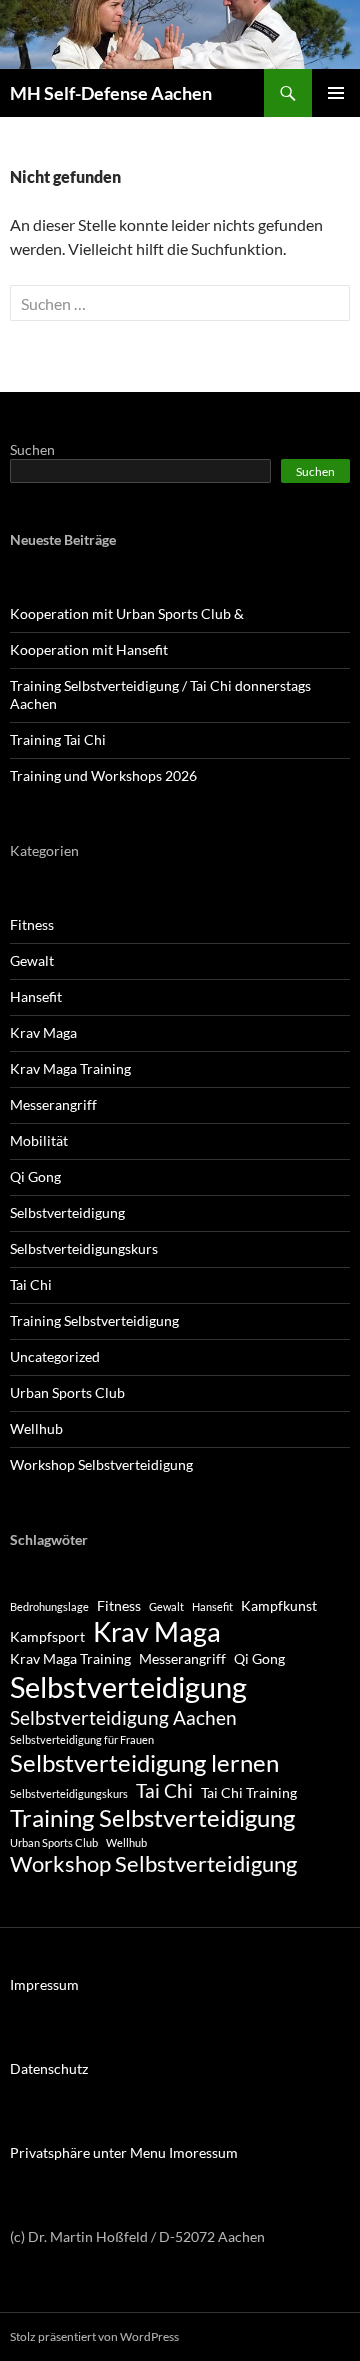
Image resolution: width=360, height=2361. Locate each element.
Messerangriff (53, 1104)
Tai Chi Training (249, 1792)
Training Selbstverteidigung (94, 1320)
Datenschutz (49, 2068)
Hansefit (36, 996)
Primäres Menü (336, 93)
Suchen (32, 449)
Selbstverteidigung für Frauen (82, 1739)
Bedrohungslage (49, 1606)
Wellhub (36, 1428)
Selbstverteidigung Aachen (123, 1718)
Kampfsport (47, 1636)
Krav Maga (43, 1032)
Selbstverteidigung (67, 1212)
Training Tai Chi (58, 739)
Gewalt (32, 960)
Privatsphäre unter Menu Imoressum (124, 2152)
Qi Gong (35, 1176)
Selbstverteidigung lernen (144, 1763)
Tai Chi (31, 1284)
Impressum (44, 1984)
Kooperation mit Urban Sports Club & (127, 613)
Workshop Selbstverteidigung (101, 1464)
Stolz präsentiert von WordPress (94, 2336)
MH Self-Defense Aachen (111, 93)
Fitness (32, 924)
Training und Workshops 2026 (103, 775)
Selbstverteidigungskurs (84, 1248)
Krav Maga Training (70, 1068)
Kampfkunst (279, 1605)
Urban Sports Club (67, 1392)
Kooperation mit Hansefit (89, 649)
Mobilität (39, 1140)
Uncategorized (55, 1356)
